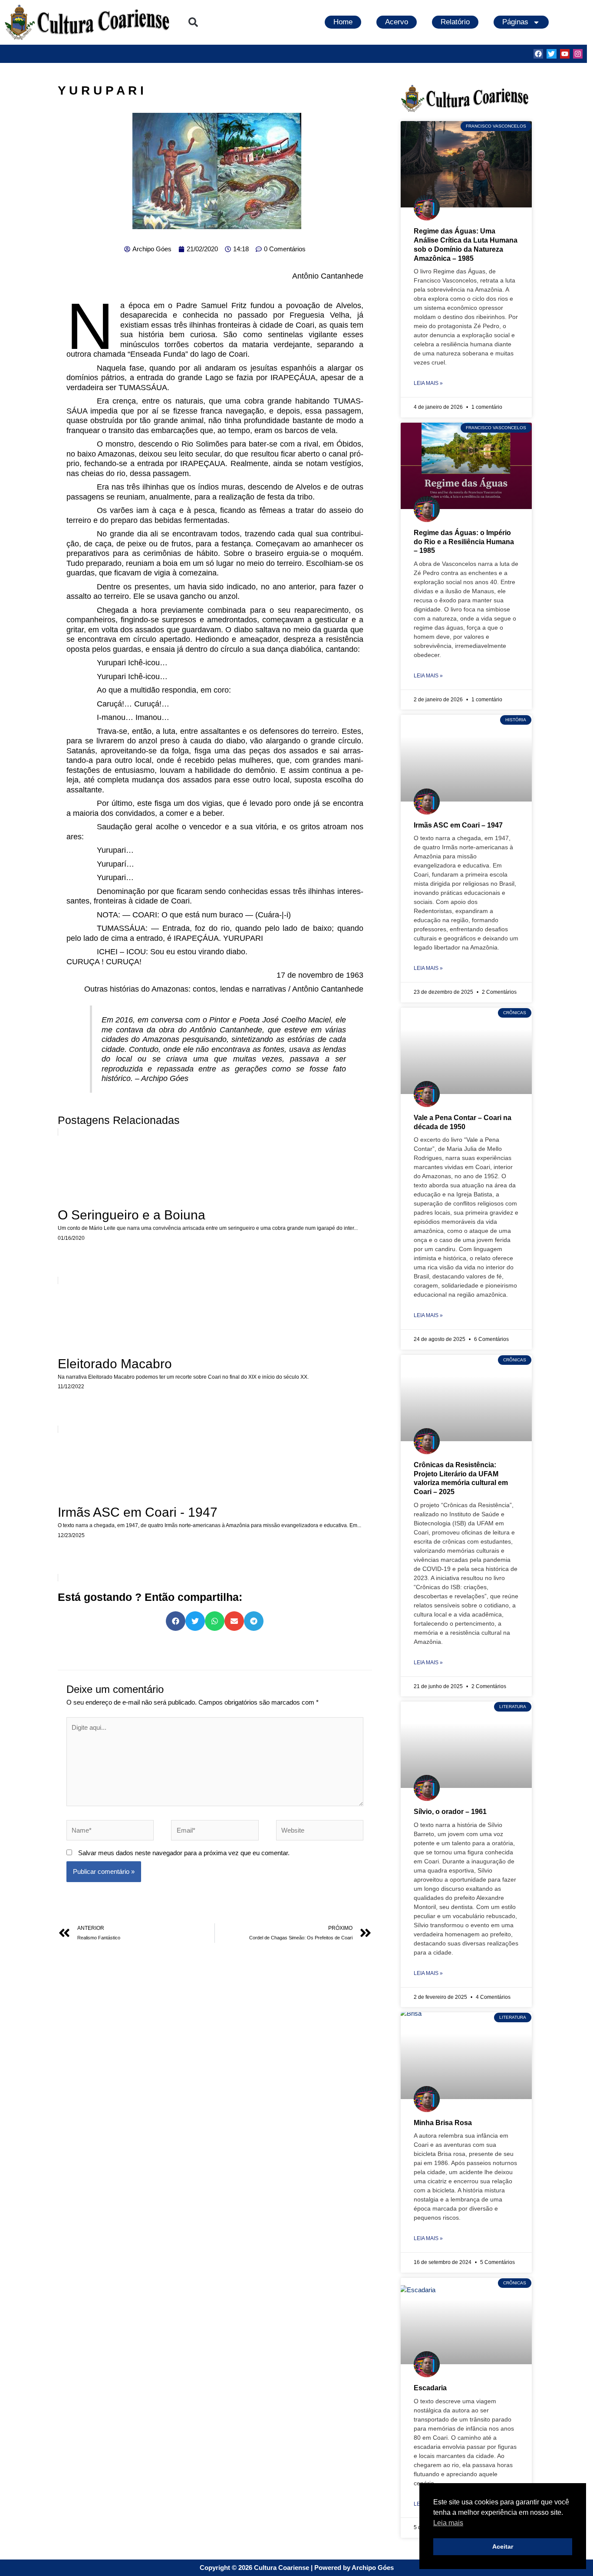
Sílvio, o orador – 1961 (450, 1812)
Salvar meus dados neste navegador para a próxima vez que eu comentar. (184, 1853)
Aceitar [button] (503, 2546)
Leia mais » (428, 383)
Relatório (455, 22)
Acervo (397, 22)
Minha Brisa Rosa (443, 2123)
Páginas (515, 22)
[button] (193, 22)
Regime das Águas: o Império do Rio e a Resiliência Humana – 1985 (464, 542)
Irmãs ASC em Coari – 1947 (458, 825)
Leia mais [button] (448, 2523)
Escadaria (430, 2388)
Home (343, 22)
